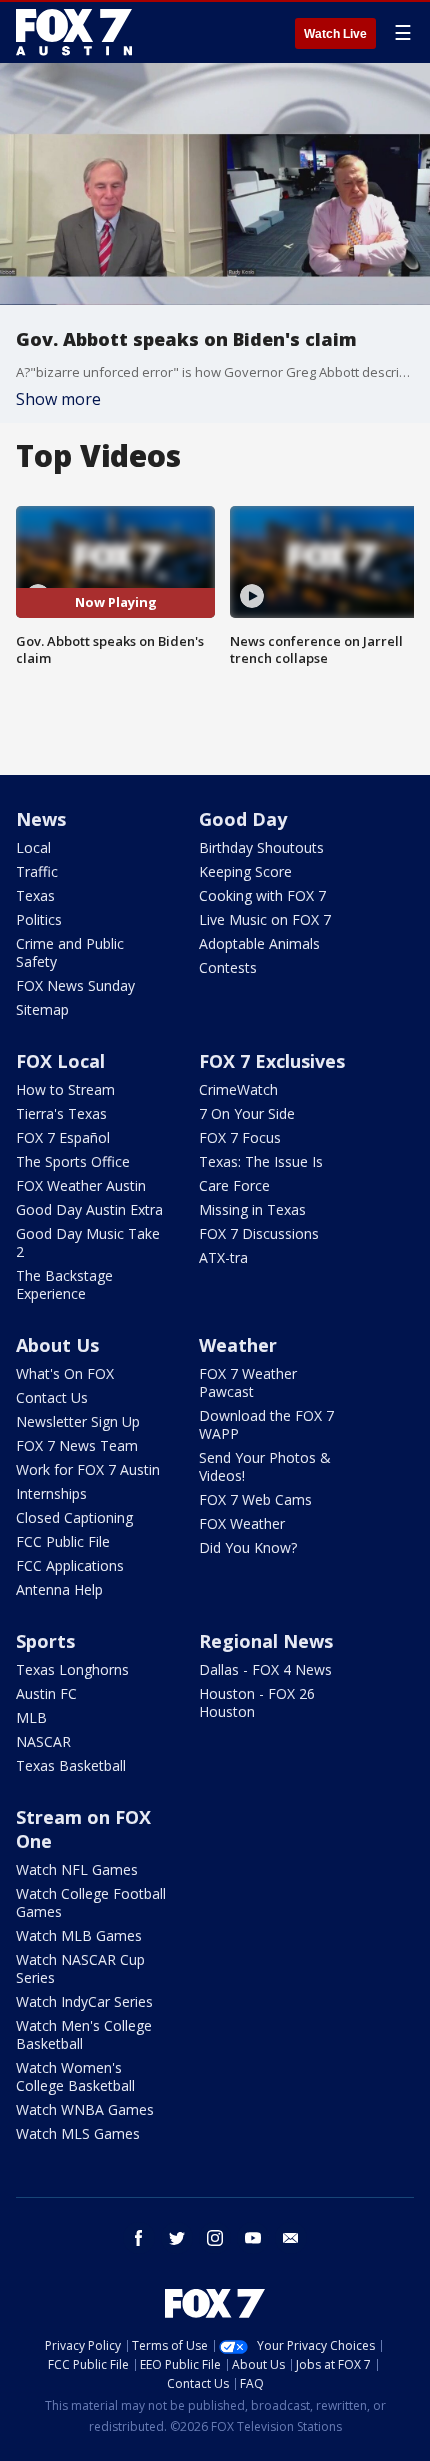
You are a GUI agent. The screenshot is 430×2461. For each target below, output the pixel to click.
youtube (253, 2238)
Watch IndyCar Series (84, 2001)
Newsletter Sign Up (78, 1421)
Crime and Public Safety (70, 952)
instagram (215, 2238)
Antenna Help (59, 1589)
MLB (31, 1717)
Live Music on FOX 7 (265, 919)
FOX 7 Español (63, 1137)
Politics (39, 919)
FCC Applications (70, 1565)
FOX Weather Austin (81, 1185)
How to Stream (65, 1089)
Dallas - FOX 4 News (265, 1669)
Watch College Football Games (91, 1902)
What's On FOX (65, 1373)
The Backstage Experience (64, 1284)
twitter (177, 2238)
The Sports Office (73, 1161)
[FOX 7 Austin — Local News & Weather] (74, 32)
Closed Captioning (74, 1517)
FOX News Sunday (75, 985)
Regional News (266, 1641)
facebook (139, 2238)
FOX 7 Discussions (259, 1233)
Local (33, 847)
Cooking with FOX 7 (262, 895)
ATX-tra (223, 1257)
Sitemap (42, 1009)
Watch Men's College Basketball (84, 2034)
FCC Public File (63, 1541)
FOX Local (60, 1061)
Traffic (37, 871)
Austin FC (46, 1693)
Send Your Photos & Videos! (265, 1466)
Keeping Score (245, 871)
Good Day (243, 819)
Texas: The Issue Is (261, 1161)
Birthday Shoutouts (261, 847)
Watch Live (335, 34)
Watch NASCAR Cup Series (80, 1968)
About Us (57, 1345)
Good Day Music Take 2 (88, 1242)
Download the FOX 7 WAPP (266, 1424)
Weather (238, 1345)
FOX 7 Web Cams (255, 1499)
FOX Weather (242, 1523)
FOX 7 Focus (240, 1137)
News (41, 819)
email (291, 2238)
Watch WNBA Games (85, 2109)
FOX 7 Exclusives (272, 1061)
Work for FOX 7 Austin (88, 1469)
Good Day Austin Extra (89, 1209)
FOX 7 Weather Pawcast (248, 1382)
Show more (58, 399)
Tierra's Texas (61, 1113)
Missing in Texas (252, 1209)
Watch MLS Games (78, 2133)
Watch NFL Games (77, 1869)
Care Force (234, 1185)
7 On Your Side (247, 1113)
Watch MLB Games (79, 1935)
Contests (228, 967)
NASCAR (43, 1741)
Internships (51, 1493)
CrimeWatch (238, 1089)
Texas (35, 895)
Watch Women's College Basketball (75, 2076)
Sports (45, 1641)
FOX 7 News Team (77, 1445)
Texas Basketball (71, 1765)
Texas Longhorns (72, 1669)
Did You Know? (248, 1547)
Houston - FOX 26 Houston (257, 1702)
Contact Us (52, 1397)
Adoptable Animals (259, 943)
